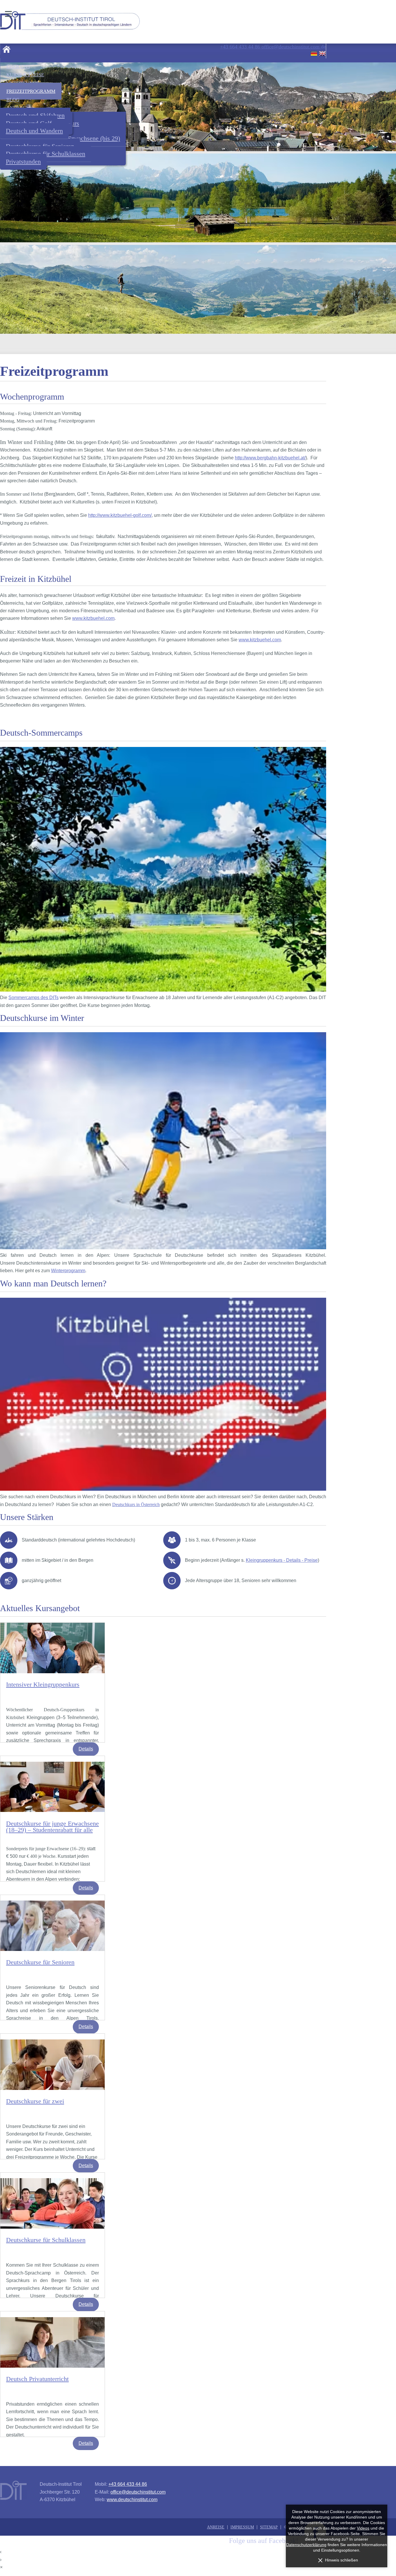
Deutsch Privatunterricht (37, 2379)
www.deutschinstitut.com (132, 2500)
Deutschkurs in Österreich (136, 1504)
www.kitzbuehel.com (93, 618)
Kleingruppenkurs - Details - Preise (282, 1560)
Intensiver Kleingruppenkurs (43, 1684)
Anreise (216, 2527)
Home (6, 49)
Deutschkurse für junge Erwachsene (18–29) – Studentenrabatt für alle (52, 1827)
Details (86, 1749)
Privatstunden (23, 162)
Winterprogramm (68, 1271)
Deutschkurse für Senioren (40, 1962)
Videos (363, 2528)
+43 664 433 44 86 (128, 2484)
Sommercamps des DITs (33, 998)
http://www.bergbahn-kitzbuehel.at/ (270, 458)
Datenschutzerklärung (306, 2545)
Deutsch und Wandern (34, 131)
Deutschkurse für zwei (35, 2101)
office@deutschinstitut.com (138, 2492)
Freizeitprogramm (31, 91)
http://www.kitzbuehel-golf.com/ (120, 515)
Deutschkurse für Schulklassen (46, 2240)
